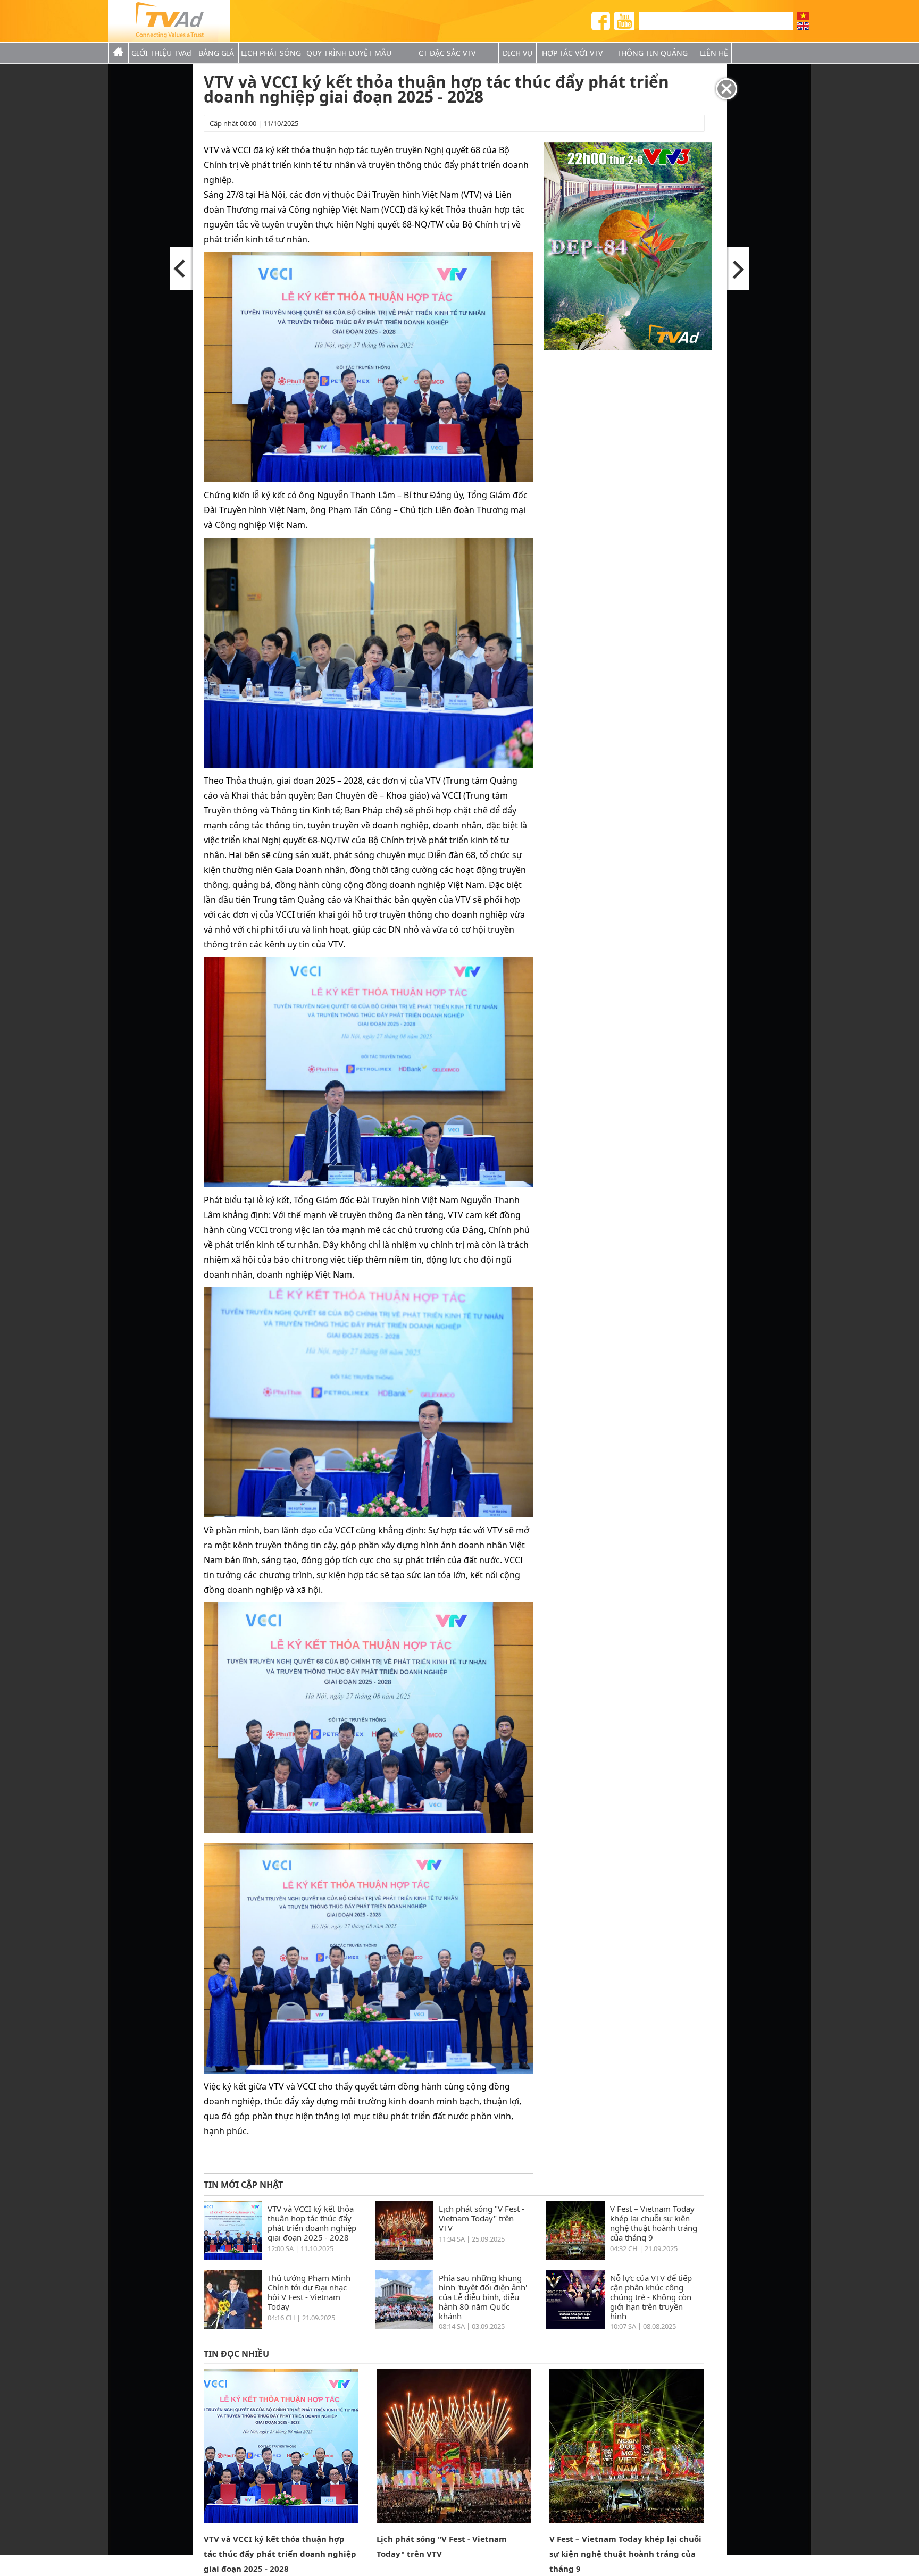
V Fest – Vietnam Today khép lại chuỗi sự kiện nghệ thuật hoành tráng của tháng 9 (654, 2223)
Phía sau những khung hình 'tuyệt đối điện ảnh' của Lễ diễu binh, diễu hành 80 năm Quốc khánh (483, 2296)
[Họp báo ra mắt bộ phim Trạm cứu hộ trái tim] (182, 268)
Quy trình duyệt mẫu (349, 53)
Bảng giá (216, 53)
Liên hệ (714, 53)
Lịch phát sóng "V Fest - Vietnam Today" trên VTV (482, 2218)
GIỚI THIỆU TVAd (161, 53)
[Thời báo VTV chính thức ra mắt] (738, 268)
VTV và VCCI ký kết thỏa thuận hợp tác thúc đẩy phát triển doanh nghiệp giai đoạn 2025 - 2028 (312, 2223)
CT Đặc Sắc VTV (447, 53)
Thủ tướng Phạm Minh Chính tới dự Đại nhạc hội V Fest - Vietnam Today (309, 2292)
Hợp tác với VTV (572, 53)
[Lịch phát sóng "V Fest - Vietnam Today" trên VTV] (404, 2256)
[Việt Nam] (803, 16)
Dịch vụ (517, 53)
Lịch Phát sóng (271, 53)
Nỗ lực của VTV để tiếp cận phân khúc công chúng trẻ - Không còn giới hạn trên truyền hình (651, 2296)
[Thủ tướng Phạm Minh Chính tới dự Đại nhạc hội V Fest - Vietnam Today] (233, 2326)
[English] (803, 26)
